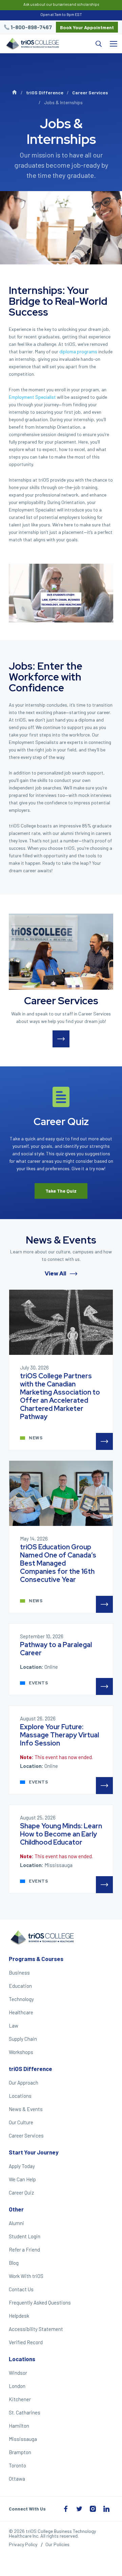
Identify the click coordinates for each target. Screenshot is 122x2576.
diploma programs (78, 351)
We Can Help (22, 2179)
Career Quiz (21, 2192)
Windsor (18, 2373)
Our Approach (24, 2083)
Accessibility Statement (36, 2329)
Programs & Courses (36, 1959)
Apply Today (22, 2166)
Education (20, 1986)
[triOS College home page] (32, 44)
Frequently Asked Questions (40, 2302)
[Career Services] (61, 952)
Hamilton (19, 2426)
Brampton (20, 2452)
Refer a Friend (24, 2250)
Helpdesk (19, 2316)
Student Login (25, 2236)
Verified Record (26, 2342)
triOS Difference (45, 92)
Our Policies (57, 2544)
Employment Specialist (32, 397)
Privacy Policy (23, 2544)
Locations (20, 2096)
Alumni (16, 2223)
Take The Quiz (61, 1191)
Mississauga (23, 2439)
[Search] (84, 44)
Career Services (90, 92)
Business (19, 1973)
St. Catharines (25, 2412)
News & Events (26, 2109)
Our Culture (21, 2122)
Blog (14, 2263)
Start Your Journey (34, 2152)
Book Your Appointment (87, 27)
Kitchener (20, 2399)
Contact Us (21, 2289)
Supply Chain (23, 2039)
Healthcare (21, 2012)
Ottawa (17, 2479)
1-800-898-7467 (31, 27)
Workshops (21, 2052)
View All (56, 1274)
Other (16, 2209)
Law (14, 2026)
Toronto (17, 2465)
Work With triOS (26, 2276)
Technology (21, 1999)
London (17, 2386)
